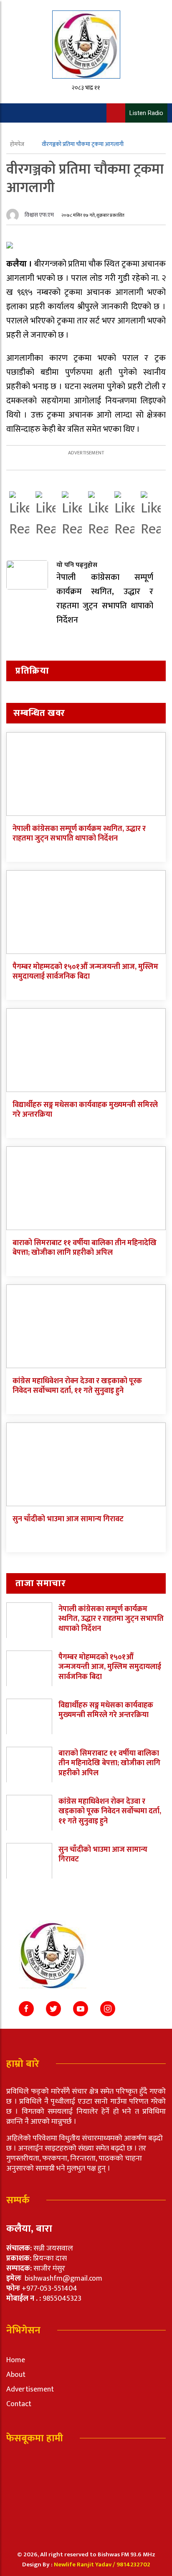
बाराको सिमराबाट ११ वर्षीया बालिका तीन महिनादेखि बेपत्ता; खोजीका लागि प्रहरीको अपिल (85, 1248)
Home (16, 2360)
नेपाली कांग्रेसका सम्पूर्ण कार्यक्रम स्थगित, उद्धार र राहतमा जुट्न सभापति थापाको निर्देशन (79, 834)
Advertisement (30, 2389)
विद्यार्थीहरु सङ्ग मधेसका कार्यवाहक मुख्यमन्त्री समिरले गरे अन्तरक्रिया (85, 1110)
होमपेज (18, 144)
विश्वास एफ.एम (39, 215)
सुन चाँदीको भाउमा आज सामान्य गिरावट (68, 1519)
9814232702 (133, 2564)
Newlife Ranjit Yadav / (85, 2564)
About (16, 2375)
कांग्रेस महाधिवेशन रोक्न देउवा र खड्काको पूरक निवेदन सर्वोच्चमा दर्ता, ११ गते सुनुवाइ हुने (77, 1386)
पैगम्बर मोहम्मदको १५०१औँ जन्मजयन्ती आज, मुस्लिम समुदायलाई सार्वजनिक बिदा (85, 972)
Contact (19, 2404)
